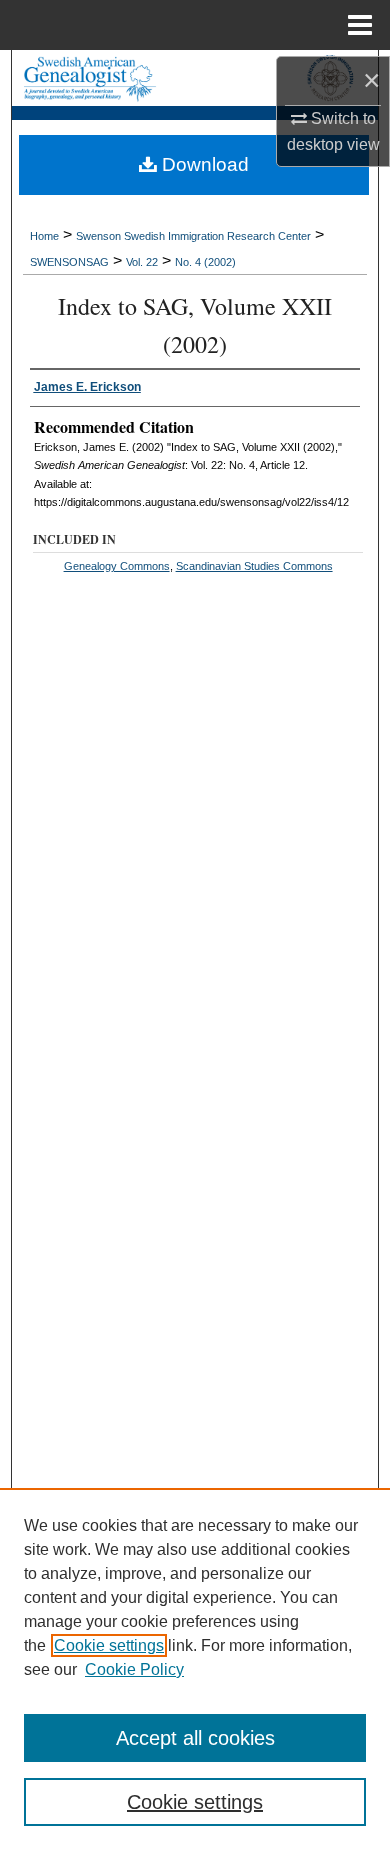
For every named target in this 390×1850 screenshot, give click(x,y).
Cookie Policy (134, 1669)
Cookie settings (109, 1645)
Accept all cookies (195, 1738)
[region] (195, 1669)
